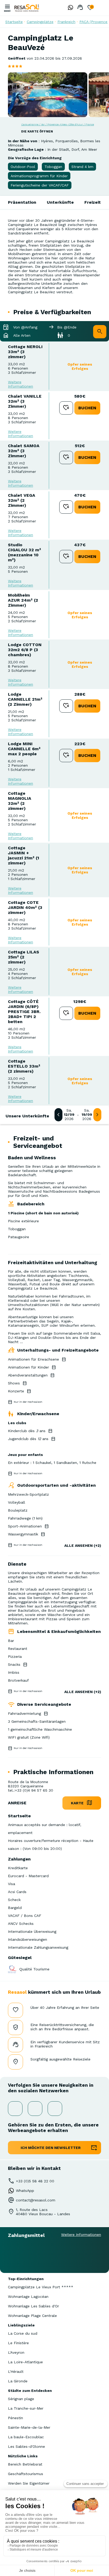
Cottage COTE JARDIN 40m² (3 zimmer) (25, 907)
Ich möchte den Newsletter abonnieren (51, 2150)
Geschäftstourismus (26, 2474)
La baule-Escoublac (26, 2437)
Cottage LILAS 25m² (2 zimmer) (24, 957)
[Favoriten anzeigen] (90, 8)
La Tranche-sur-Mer (26, 2408)
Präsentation (22, 202)
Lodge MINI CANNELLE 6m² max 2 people (24, 749)
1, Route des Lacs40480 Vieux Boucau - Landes (43, 2212)
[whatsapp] (69, 8)
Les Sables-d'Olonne (26, 2446)
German (101, 8)
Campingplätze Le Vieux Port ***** (41, 2287)
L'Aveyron (16, 2352)
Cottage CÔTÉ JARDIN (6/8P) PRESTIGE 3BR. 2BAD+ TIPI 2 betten (24, 1012)
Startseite (14, 22)
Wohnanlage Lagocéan (28, 2297)
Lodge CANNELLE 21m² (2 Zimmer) (25, 699)
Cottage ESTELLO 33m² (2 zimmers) (24, 1066)
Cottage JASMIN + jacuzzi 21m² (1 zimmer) (24, 855)
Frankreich (66, 22)
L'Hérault (16, 2371)
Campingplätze (40, 22)
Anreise (17, 1803)
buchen (87, 408)
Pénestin (15, 2418)
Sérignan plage (21, 2399)
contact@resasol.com (36, 2200)
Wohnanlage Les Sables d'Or (33, 2306)
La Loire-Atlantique (25, 2362)
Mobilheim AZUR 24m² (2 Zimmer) (23, 600)
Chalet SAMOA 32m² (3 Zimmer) (24, 451)
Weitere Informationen (21, 384)
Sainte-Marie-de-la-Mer (29, 2427)
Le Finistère (18, 2343)
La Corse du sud (23, 2333)
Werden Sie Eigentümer (29, 2483)
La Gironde (18, 2381)
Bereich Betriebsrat (25, 2464)
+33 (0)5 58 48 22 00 (35, 2181)
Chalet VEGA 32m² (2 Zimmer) (22, 500)
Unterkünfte (60, 202)
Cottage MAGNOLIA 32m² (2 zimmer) (20, 801)
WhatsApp (25, 2191)
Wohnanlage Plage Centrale (32, 2316)
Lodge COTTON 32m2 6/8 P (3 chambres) (25, 650)
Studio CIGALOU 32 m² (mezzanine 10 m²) (24, 552)
